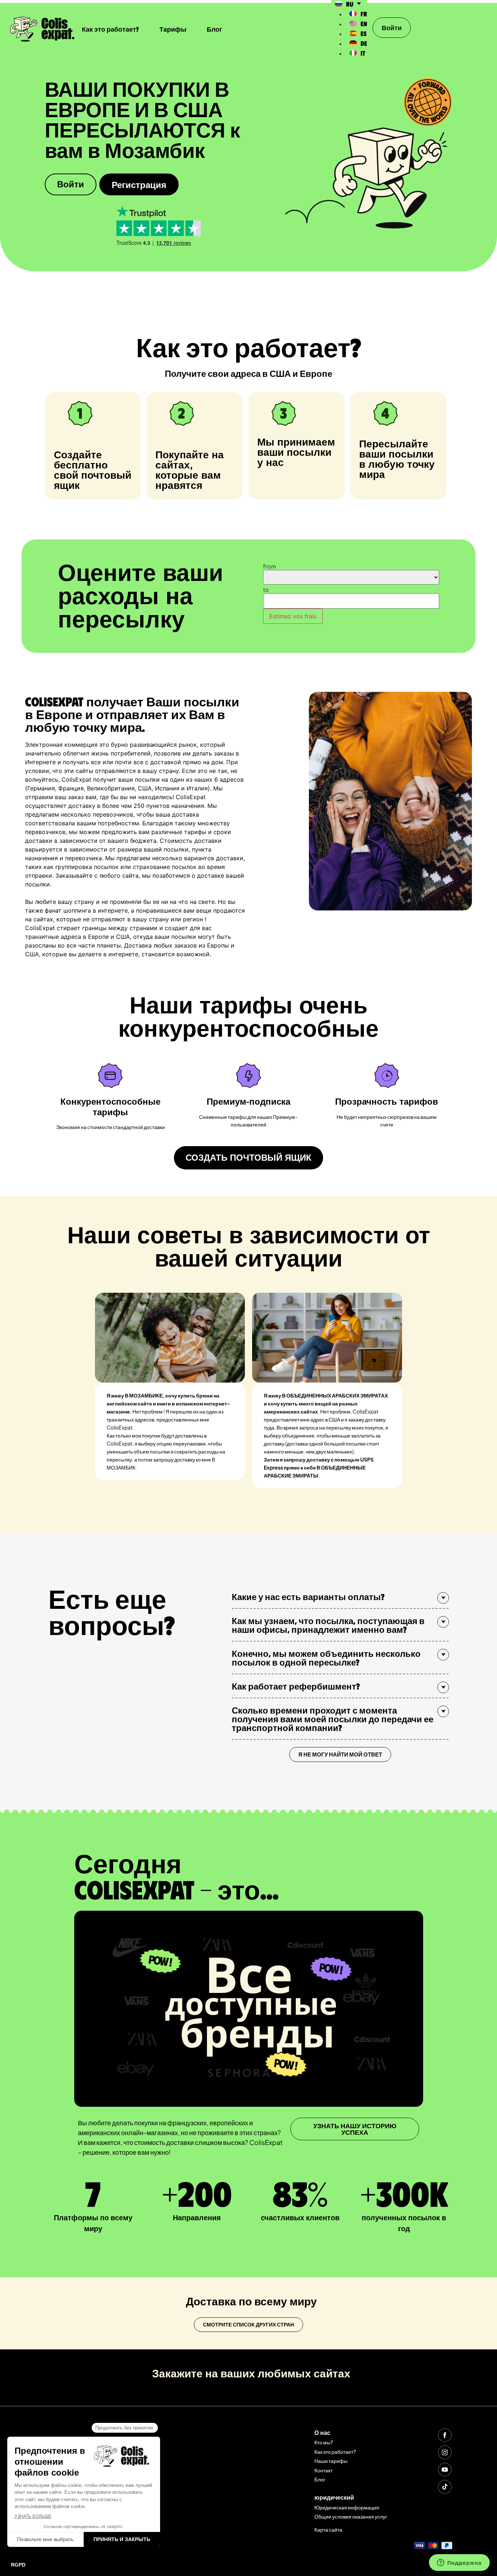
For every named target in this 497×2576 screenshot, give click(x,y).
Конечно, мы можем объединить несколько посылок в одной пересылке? (326, 1658)
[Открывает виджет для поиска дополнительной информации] (459, 2563)
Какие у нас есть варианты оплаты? (308, 1596)
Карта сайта (328, 2529)
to (266, 590)
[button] (340, 1597)
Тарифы (173, 29)
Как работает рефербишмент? (296, 1686)
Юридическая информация (347, 2507)
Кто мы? (324, 2442)
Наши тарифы (331, 2461)
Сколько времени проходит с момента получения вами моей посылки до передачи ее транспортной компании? (333, 1719)
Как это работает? (110, 29)
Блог (214, 29)
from (270, 566)
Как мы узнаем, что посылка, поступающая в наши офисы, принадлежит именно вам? (328, 1625)
